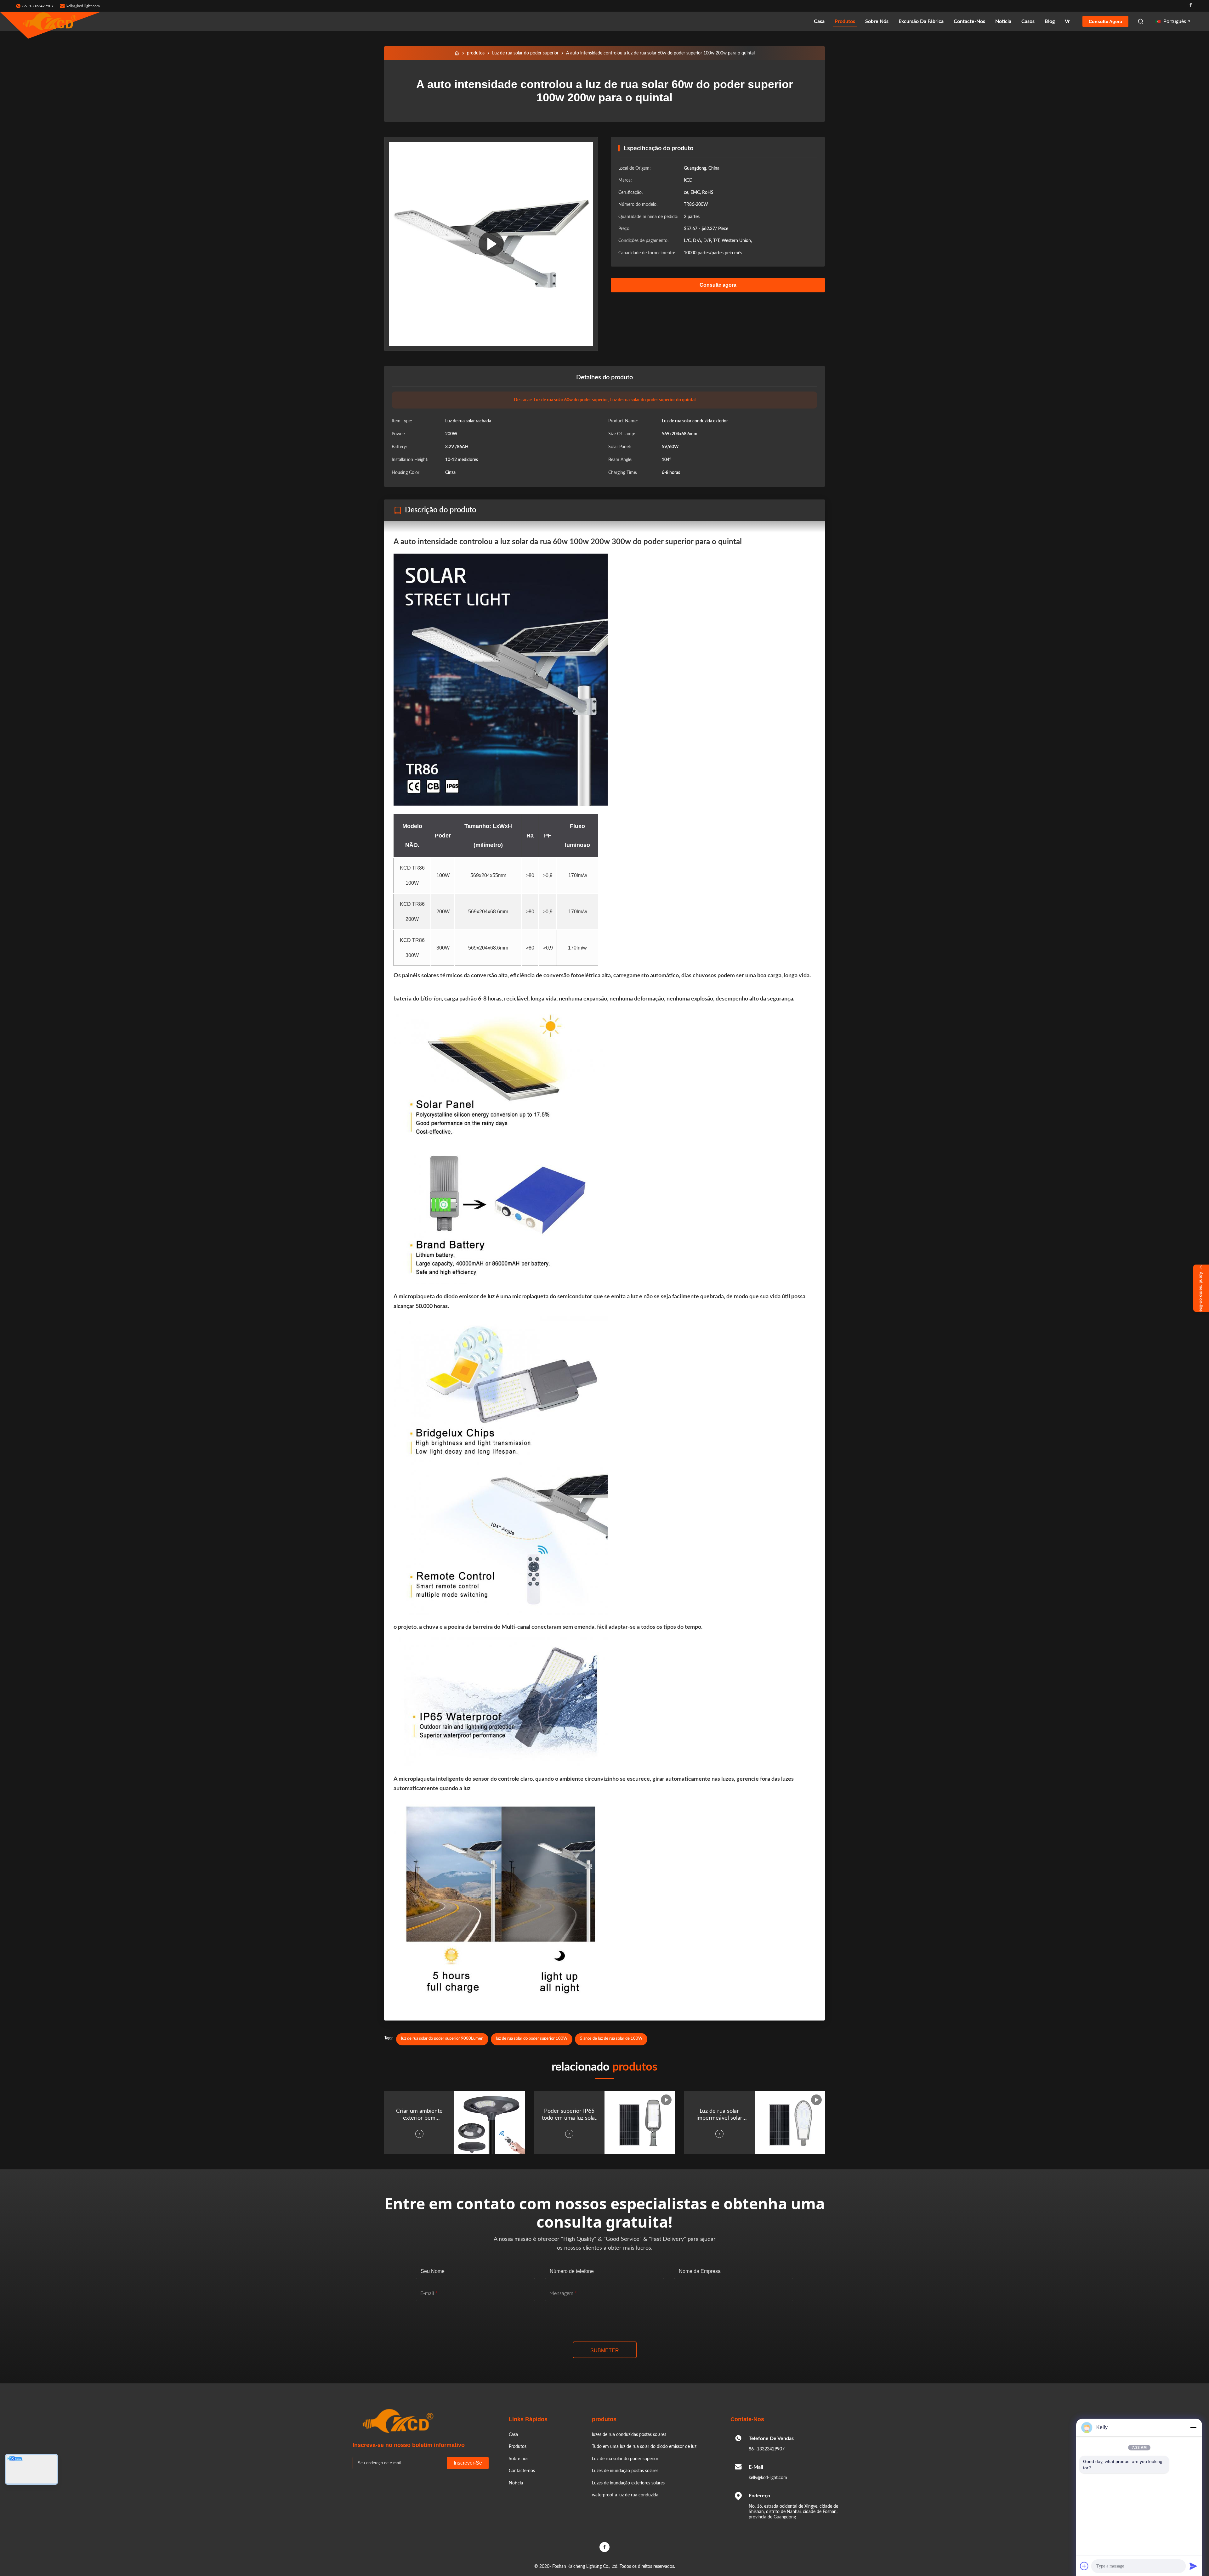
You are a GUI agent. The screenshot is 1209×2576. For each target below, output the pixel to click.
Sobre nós (877, 21)
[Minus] (1193, 2427)
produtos (476, 53)
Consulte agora (1105, 21)
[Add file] (1084, 2566)
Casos (1028, 21)
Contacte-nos (969, 21)
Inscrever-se (468, 2463)
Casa (819, 21)
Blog (1050, 21)
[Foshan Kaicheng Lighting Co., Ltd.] (50, 21)
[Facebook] (1191, 6)
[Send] (1193, 2566)
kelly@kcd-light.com (83, 6)
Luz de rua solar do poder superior (525, 53)
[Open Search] (1141, 21)
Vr (1067, 21)
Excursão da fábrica (921, 21)
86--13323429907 (767, 2449)
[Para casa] (457, 53)
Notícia (1003, 21)
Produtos (845, 21)
